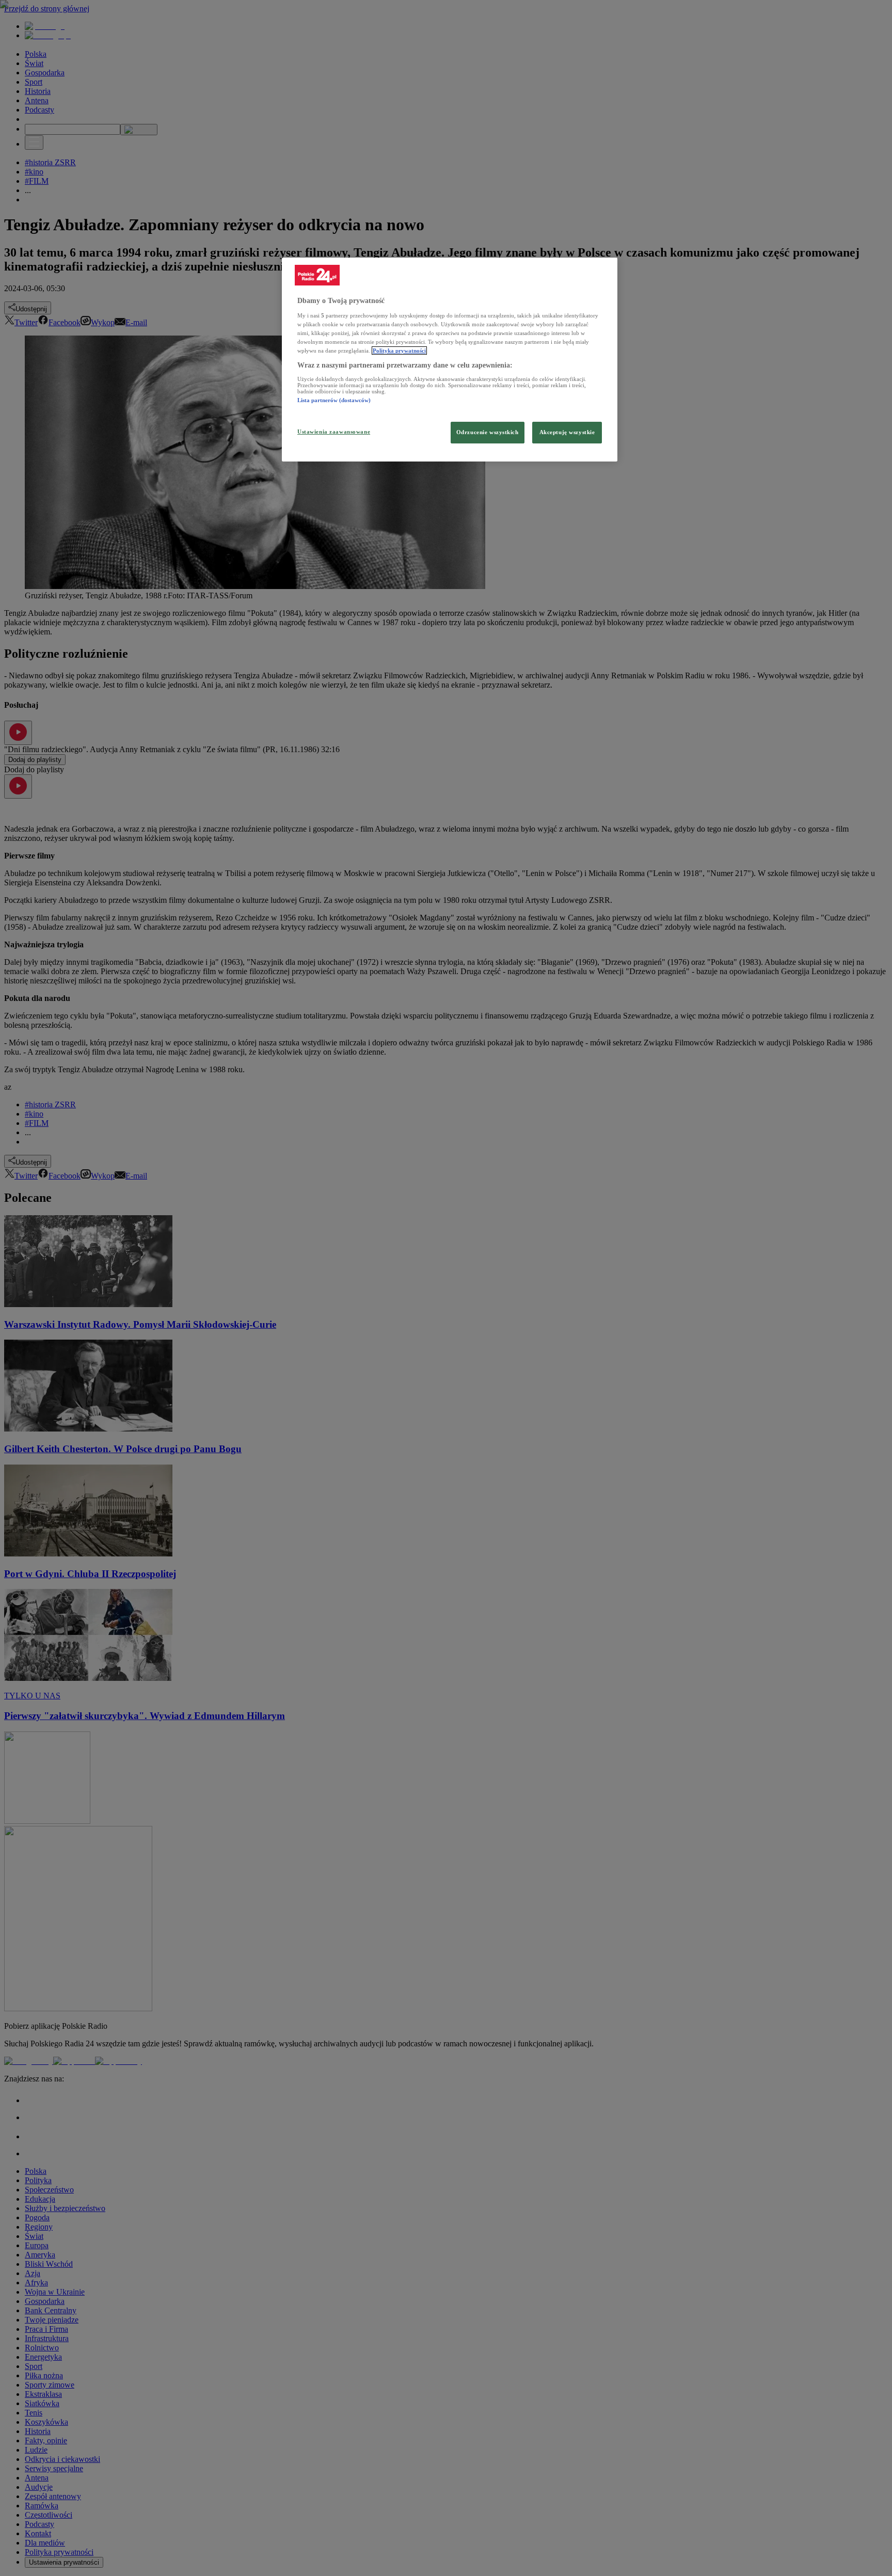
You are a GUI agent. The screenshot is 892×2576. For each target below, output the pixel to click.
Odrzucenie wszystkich (488, 432)
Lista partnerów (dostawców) (334, 400)
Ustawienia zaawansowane (334, 432)
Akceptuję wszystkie (567, 432)
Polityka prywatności (399, 351)
